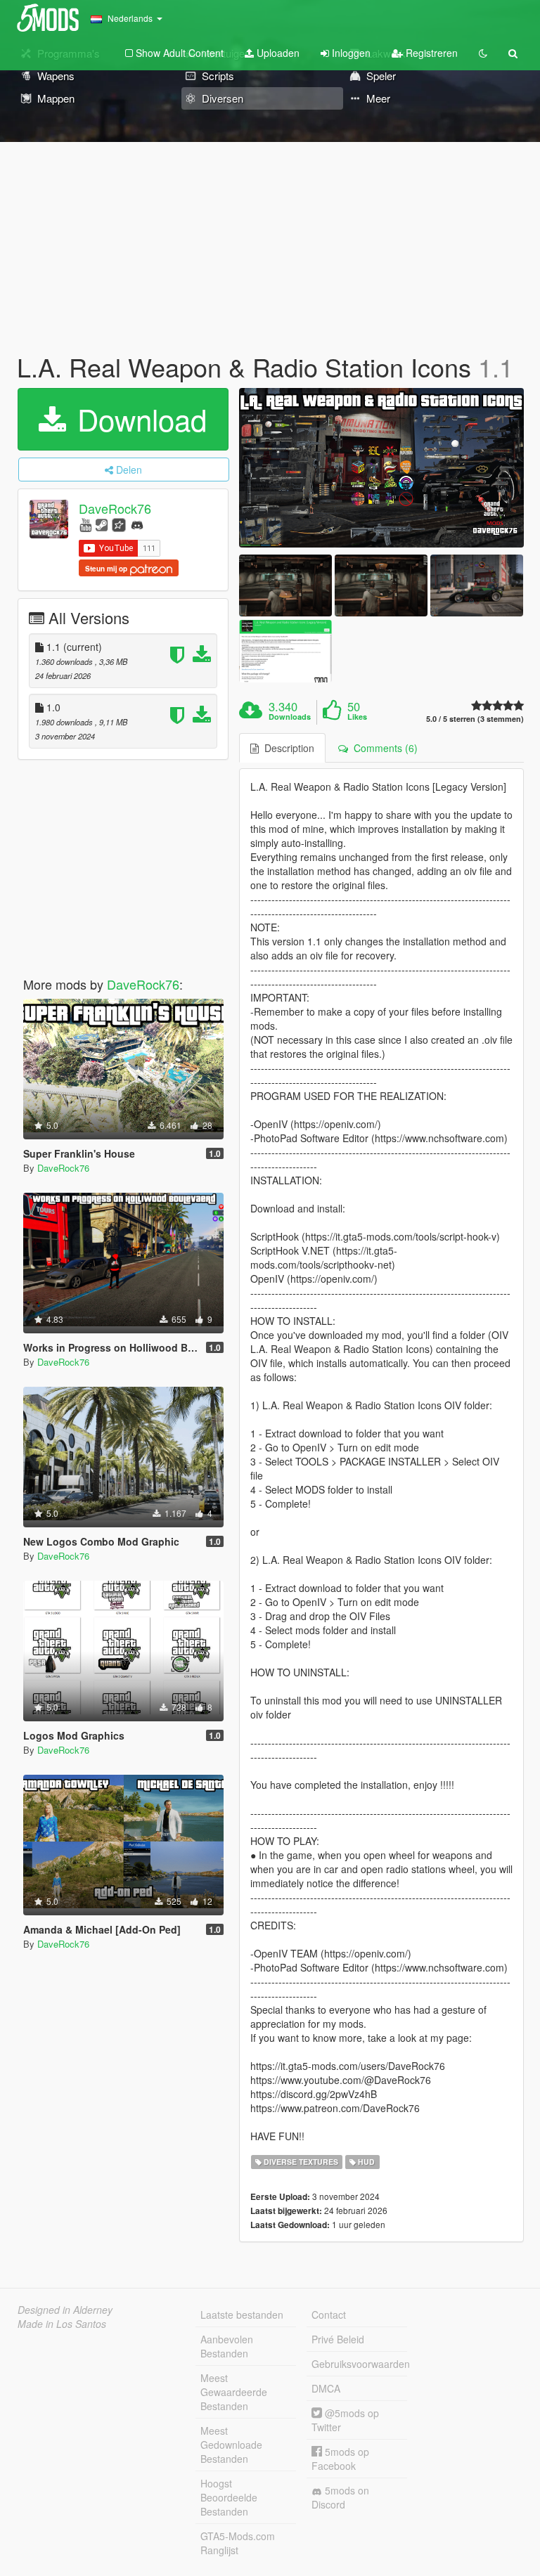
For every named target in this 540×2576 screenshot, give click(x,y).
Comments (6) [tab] (383, 748)
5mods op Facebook (340, 2459)
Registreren (430, 53)
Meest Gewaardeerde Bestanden (234, 2392)
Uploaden (277, 53)
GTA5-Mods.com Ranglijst (238, 2543)
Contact (329, 2315)
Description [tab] (287, 748)
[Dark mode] (483, 53)
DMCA (326, 2388)
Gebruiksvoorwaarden (359, 2364)
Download (138, 419)
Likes (357, 717)
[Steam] (102, 524)
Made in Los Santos (62, 2324)
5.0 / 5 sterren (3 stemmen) (475, 719)
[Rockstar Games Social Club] (119, 524)
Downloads (290, 717)
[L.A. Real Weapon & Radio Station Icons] (381, 468)
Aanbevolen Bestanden (227, 2346)
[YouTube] (85, 524)
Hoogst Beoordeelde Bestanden (229, 2497)
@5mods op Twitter (345, 2420)
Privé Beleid (338, 2339)
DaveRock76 (115, 508)
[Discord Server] (137, 524)
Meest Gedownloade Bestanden (231, 2445)
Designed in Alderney (65, 2310)
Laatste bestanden (242, 2315)
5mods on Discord (340, 2497)
